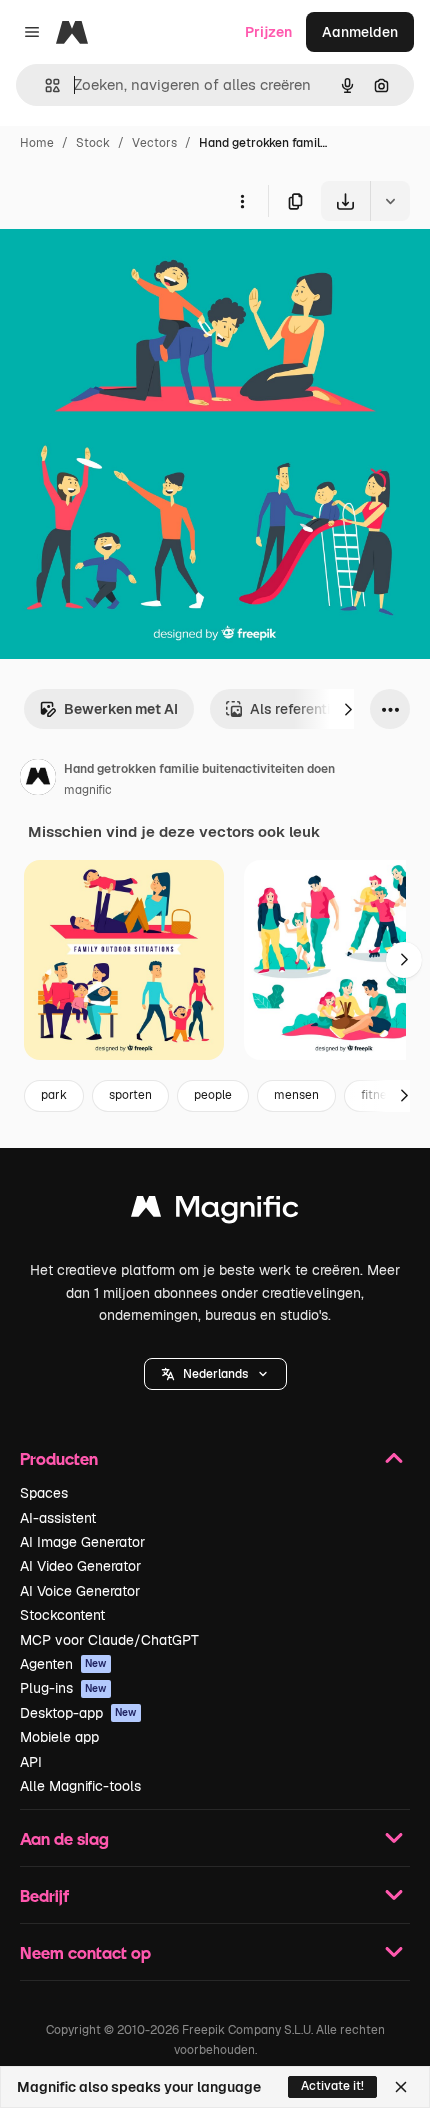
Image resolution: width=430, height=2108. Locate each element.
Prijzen (268, 32)
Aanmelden (360, 32)
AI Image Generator (82, 1542)
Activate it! (332, 2086)
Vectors (154, 143)
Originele (131, 267)
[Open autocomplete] (44, 85)
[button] (215, 1374)
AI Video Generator (80, 1566)
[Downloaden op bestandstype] (390, 201)
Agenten (63, 1664)
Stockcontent (62, 1615)
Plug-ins (63, 1688)
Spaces (44, 1493)
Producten (59, 1458)
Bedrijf (44, 1895)
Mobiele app (59, 1737)
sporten (130, 1095)
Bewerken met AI (121, 709)
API (31, 1762)
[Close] (401, 2087)
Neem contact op (85, 1952)
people (213, 1095)
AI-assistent (58, 1518)
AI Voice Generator (80, 1591)
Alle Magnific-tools (80, 1786)
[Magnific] (215, 1211)
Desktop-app (78, 1713)
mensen (296, 1095)
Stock (93, 143)
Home (37, 143)
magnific (88, 790)
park (54, 1095)
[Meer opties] (242, 201)
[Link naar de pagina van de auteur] (38, 780)
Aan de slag (64, 1838)
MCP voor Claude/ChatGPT (109, 1640)
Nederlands (215, 1374)
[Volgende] (348, 709)
